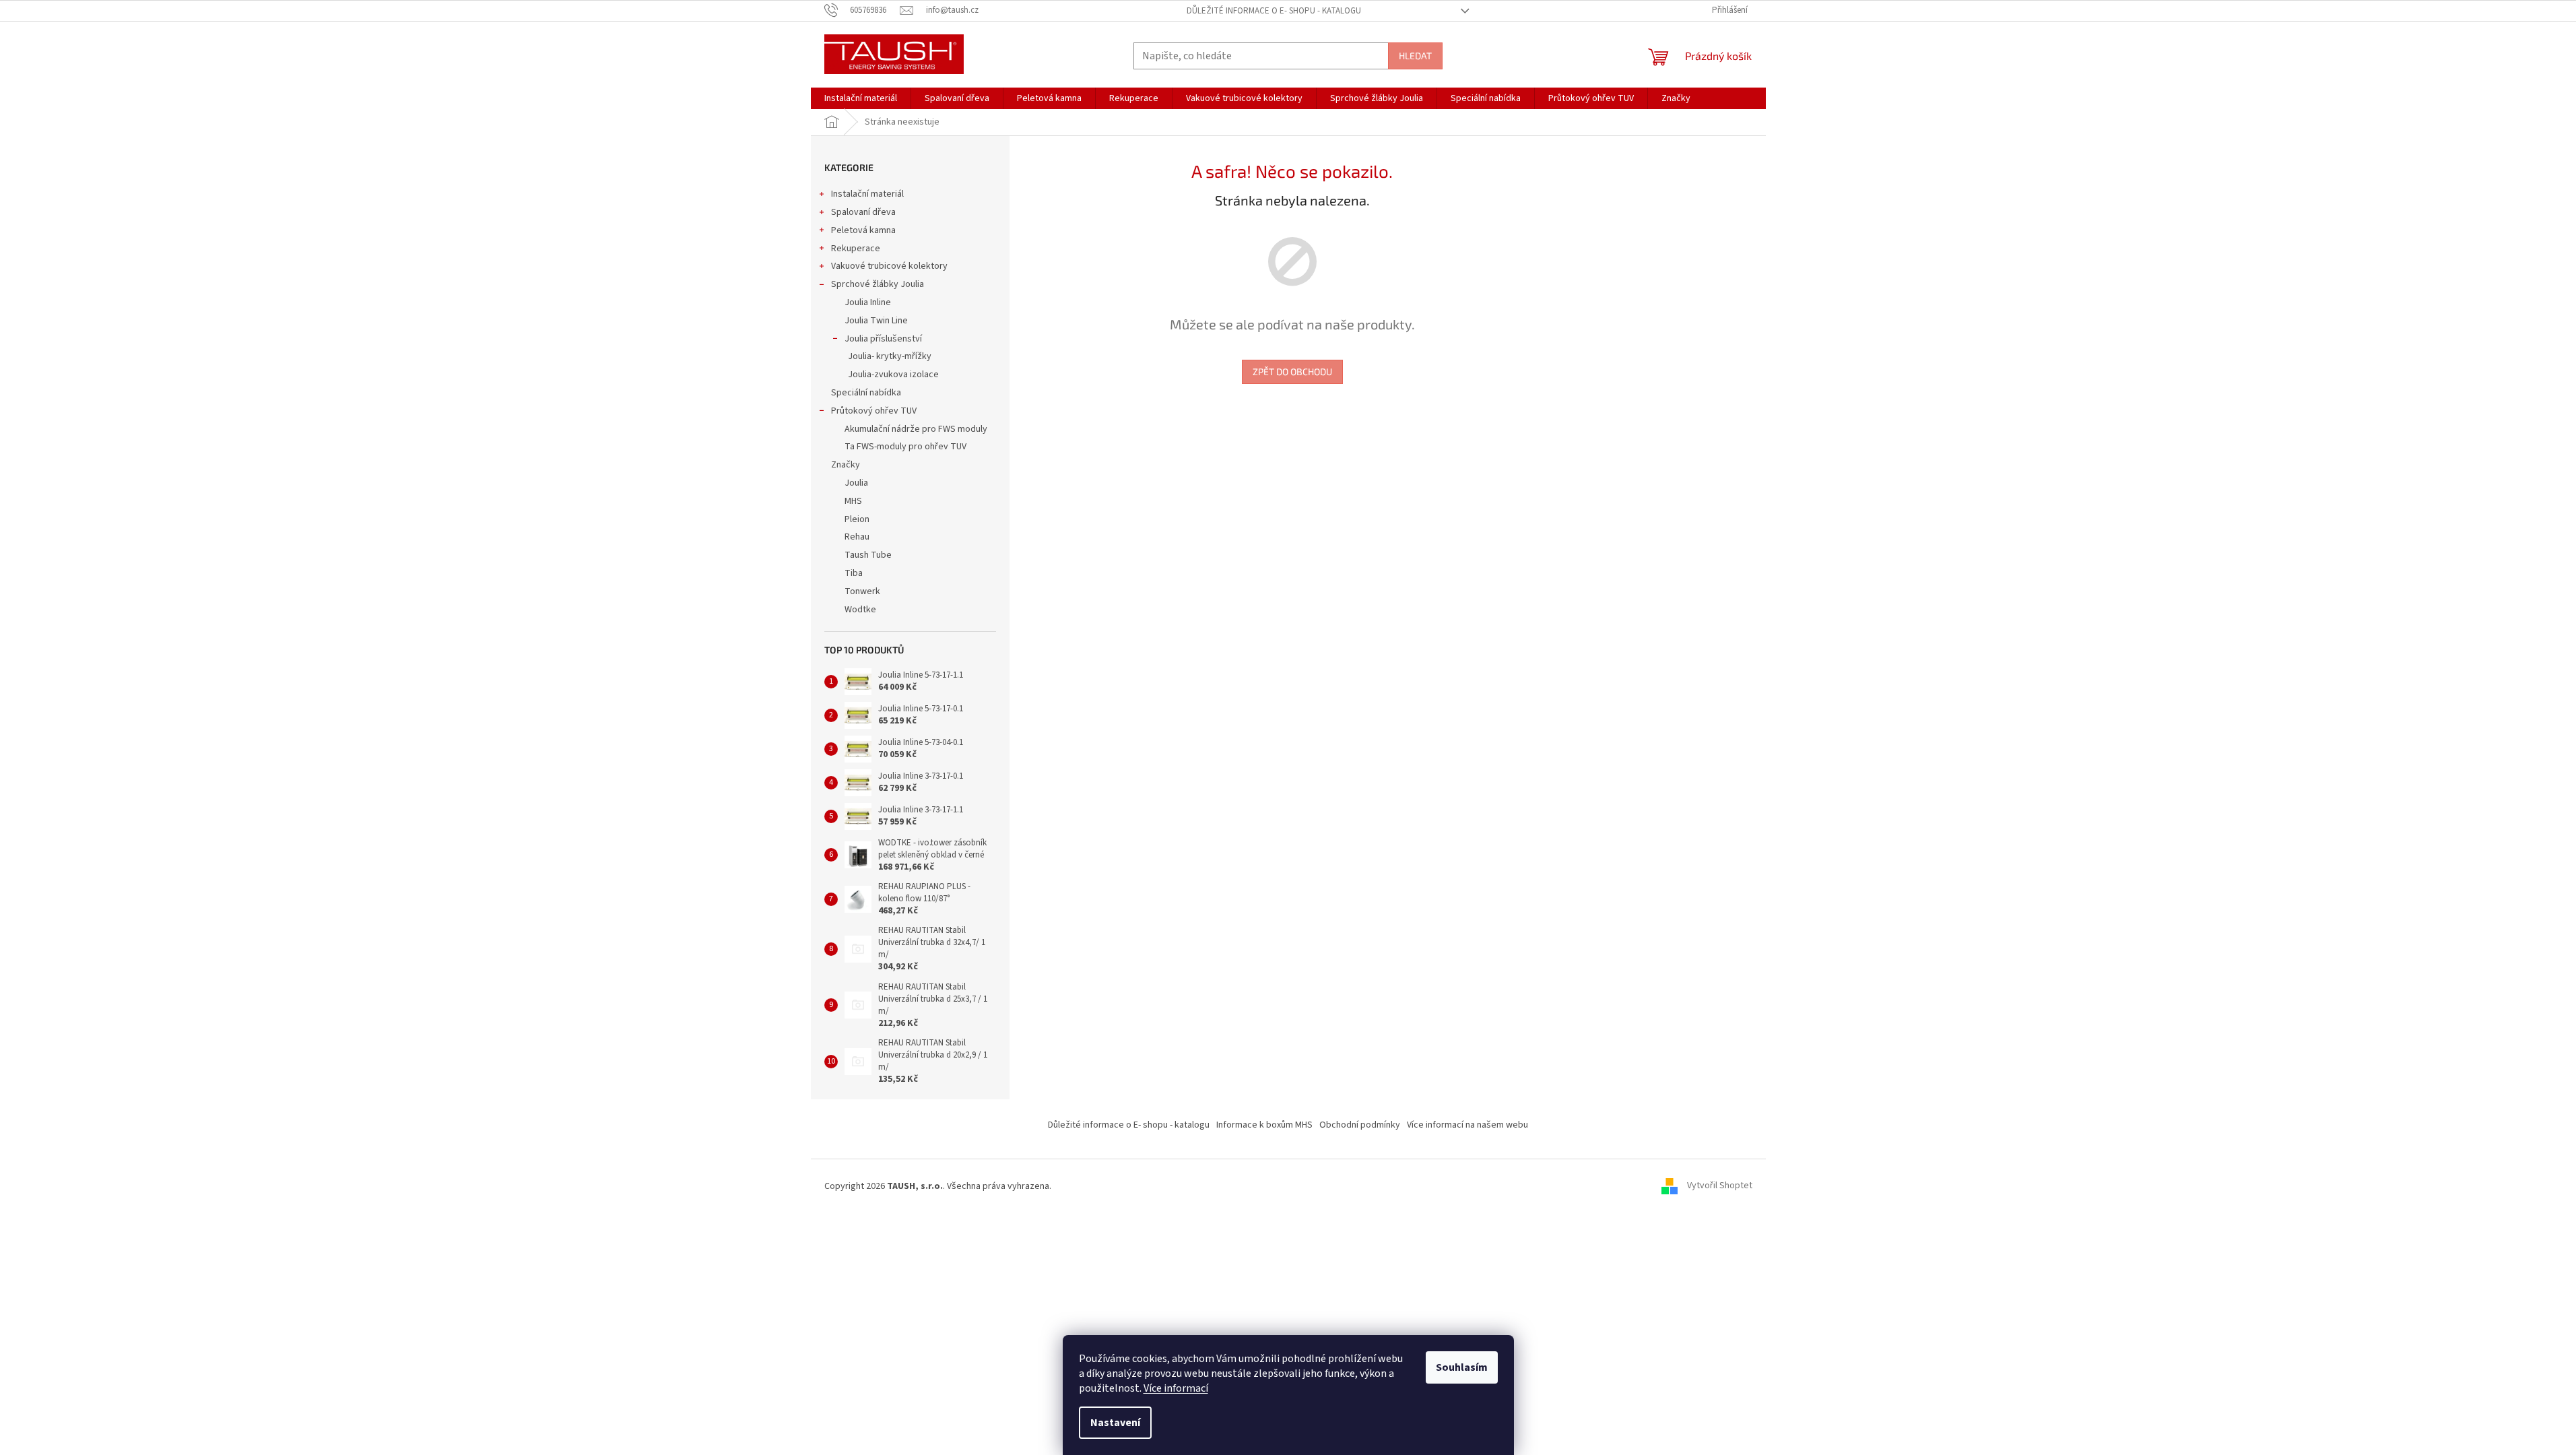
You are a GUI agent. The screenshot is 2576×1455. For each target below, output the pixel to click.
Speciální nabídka (866, 393)
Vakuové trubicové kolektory (889, 266)
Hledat (1415, 56)
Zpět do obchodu (1292, 371)
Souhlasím (1462, 1367)
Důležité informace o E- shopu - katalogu (1274, 11)
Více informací (1176, 1388)
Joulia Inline (868, 302)
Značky (846, 465)
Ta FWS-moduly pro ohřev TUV (905, 447)
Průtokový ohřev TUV (874, 411)
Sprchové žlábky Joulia (878, 284)
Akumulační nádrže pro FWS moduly (916, 429)
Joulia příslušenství (883, 339)
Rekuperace (856, 249)
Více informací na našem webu (1467, 1125)
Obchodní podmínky (1360, 1125)
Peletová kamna (863, 230)
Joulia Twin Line (876, 321)
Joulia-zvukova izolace (893, 375)
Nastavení (1115, 1423)
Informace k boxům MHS (1264, 1125)
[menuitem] (861, 98)
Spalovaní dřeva (863, 212)
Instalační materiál (867, 194)
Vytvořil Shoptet (1720, 1186)
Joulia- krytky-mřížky (890, 356)
